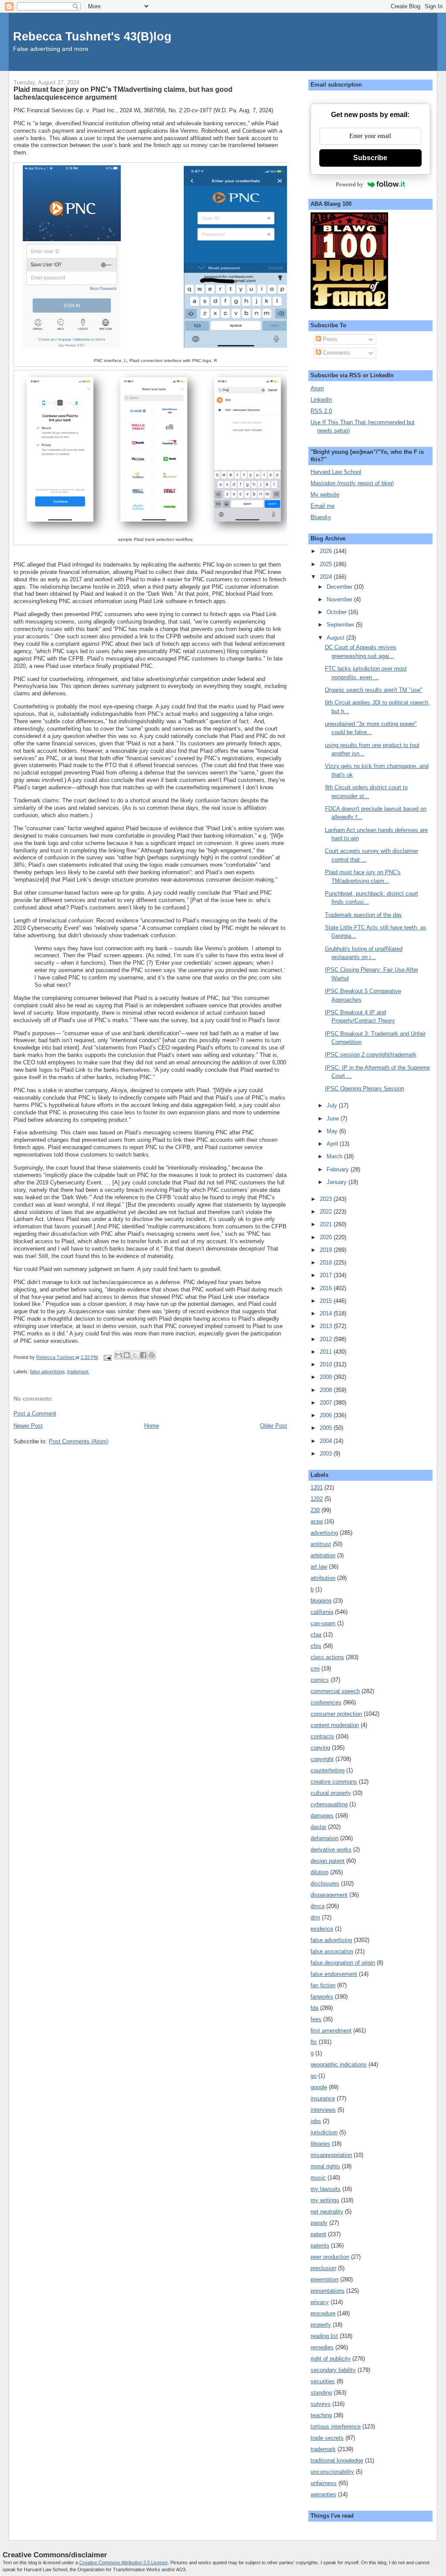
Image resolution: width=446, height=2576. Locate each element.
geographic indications (339, 2064)
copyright (322, 1759)
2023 (327, 1199)
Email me (323, 506)
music (318, 2178)
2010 (327, 1364)
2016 (327, 1288)
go (314, 2076)
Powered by (350, 184)
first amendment (331, 2031)
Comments (336, 353)
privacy (320, 2302)
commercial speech (335, 1691)
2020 (327, 1237)
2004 (327, 1441)
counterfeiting (328, 1770)
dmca (318, 1906)
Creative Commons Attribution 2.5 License (123, 2563)
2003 (327, 1454)
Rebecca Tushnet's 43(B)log (92, 36)
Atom (317, 388)
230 (315, 1510)
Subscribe (370, 158)
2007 (327, 1403)
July (333, 1105)
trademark (78, 1372)
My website (325, 495)
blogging (321, 1601)
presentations (328, 2291)
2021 (327, 1224)
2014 (327, 1313)
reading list (324, 2336)
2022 (327, 1212)
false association (332, 1951)
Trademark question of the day (363, 915)
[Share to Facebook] (143, 1355)
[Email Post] (107, 1357)
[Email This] (118, 1355)
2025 (327, 564)
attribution (323, 1578)
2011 (327, 1352)
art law (319, 1567)
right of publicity (331, 2359)
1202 (317, 1499)
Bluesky (321, 517)
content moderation (335, 1725)
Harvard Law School (336, 472)
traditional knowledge (337, 2460)
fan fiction (323, 1985)
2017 (327, 1275)
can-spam (323, 1623)
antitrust (321, 1544)
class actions (327, 1657)
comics (320, 1680)
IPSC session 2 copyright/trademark (371, 1055)
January (338, 1182)
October (338, 612)
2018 (327, 1263)
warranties (323, 2494)
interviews (323, 2110)
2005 (327, 1428)
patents (320, 2246)
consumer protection (336, 1714)
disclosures (325, 1883)
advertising (324, 1533)
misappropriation (331, 2155)
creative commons (334, 1782)
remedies (322, 2347)
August (336, 638)
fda (314, 2008)
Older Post (274, 1426)
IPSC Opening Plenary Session (365, 1088)
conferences (326, 1702)
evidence (322, 1929)
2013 (327, 1326)
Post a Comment (35, 1414)
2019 (327, 1250)
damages (322, 1816)
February (339, 1169)
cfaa (316, 1635)
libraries (320, 2144)
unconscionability (332, 2472)
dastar (318, 1827)
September (341, 625)
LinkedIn (321, 400)
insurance (323, 2098)
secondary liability (333, 2370)
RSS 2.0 (321, 411)
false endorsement (334, 1974)
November (340, 599)
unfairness (324, 2483)
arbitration (323, 1555)
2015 (327, 1301)
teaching (321, 2415)
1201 (317, 1488)
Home (152, 1426)
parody (319, 2223)
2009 (327, 1377)
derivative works (331, 1850)
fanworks (322, 1997)
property (321, 2325)
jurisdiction (324, 2132)
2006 (327, 1415)
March (335, 1156)
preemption (324, 2279)
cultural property (331, 1793)
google (319, 2087)
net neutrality (327, 2212)
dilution (319, 1872)
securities (323, 2381)
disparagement (329, 1895)
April (333, 1144)
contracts (322, 1736)
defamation (324, 1838)
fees (316, 2019)
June (334, 1119)
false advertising (47, 1372)
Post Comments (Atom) (79, 1441)
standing (321, 2393)
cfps (316, 1646)
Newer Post (28, 1426)
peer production (330, 2257)
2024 (327, 577)
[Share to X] (135, 1355)
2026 (327, 551)
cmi (315, 1669)
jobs (316, 2121)
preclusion (323, 2268)
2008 (327, 1390)
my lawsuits (326, 2189)
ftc (314, 2042)
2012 (327, 1339)
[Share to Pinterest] (152, 1355)
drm (315, 1917)
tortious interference (336, 2427)
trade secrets (327, 2438)
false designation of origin (343, 1963)
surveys (321, 2404)
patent (318, 2234)
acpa (317, 1521)
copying (320, 1748)
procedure (323, 2313)
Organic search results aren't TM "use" (374, 690)
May (333, 1131)
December (340, 587)
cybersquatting (329, 1804)
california (322, 1612)
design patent (328, 1861)
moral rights (325, 2166)
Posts (329, 339)
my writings (325, 2200)
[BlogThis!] (127, 1355)
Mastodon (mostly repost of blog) (352, 483)
